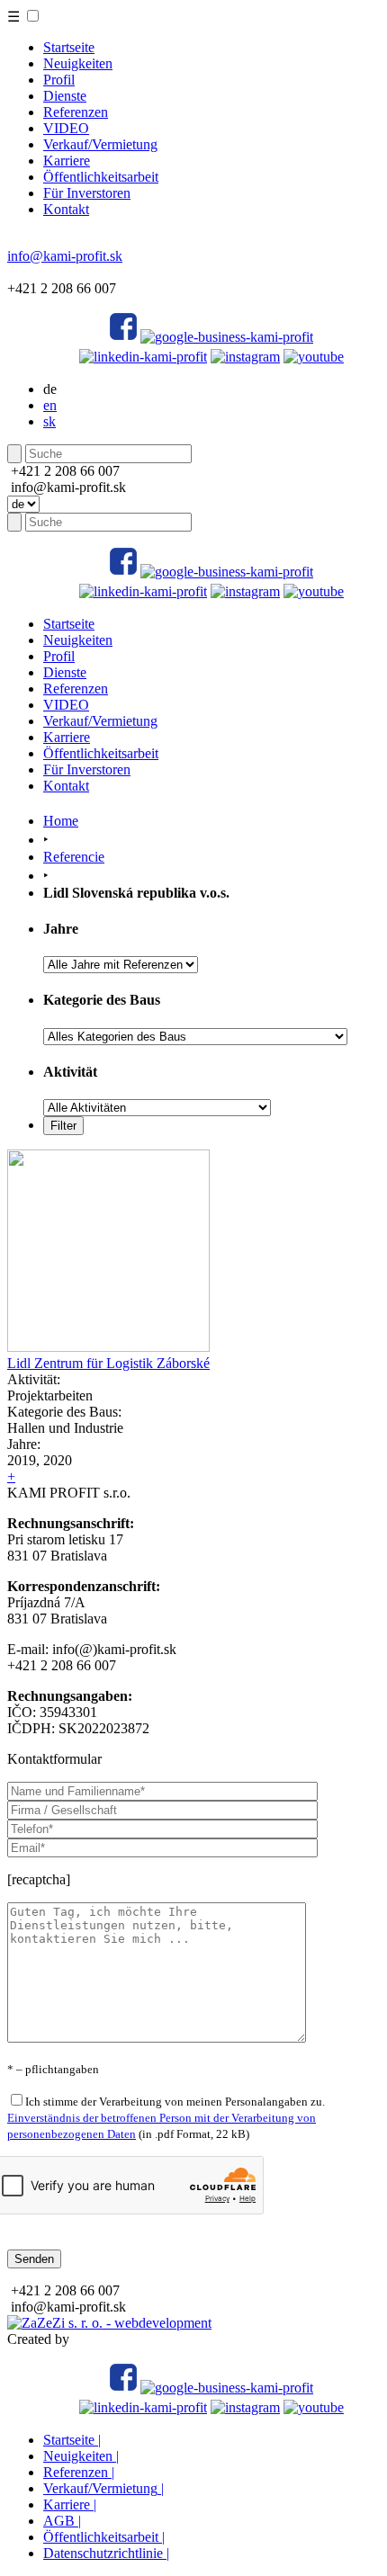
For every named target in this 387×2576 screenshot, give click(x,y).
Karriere (67, 161)
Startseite (69, 47)
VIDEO (66, 128)
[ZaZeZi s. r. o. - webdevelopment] (109, 2323)
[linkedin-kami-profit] (143, 357)
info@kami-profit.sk (65, 256)
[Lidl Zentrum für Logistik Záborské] (108, 1347)
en (50, 405)
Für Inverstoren (87, 193)
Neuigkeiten (78, 63)
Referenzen (76, 112)
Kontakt (66, 209)
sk (49, 421)
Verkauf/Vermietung (100, 144)
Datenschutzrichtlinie (106, 2553)
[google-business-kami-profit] (227, 337)
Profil (59, 80)
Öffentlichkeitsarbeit (101, 177)
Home (61, 821)
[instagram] (245, 357)
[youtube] (314, 357)
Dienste (65, 96)
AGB (62, 2521)
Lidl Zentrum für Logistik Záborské (108, 1363)
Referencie (74, 857)
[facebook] (123, 337)
